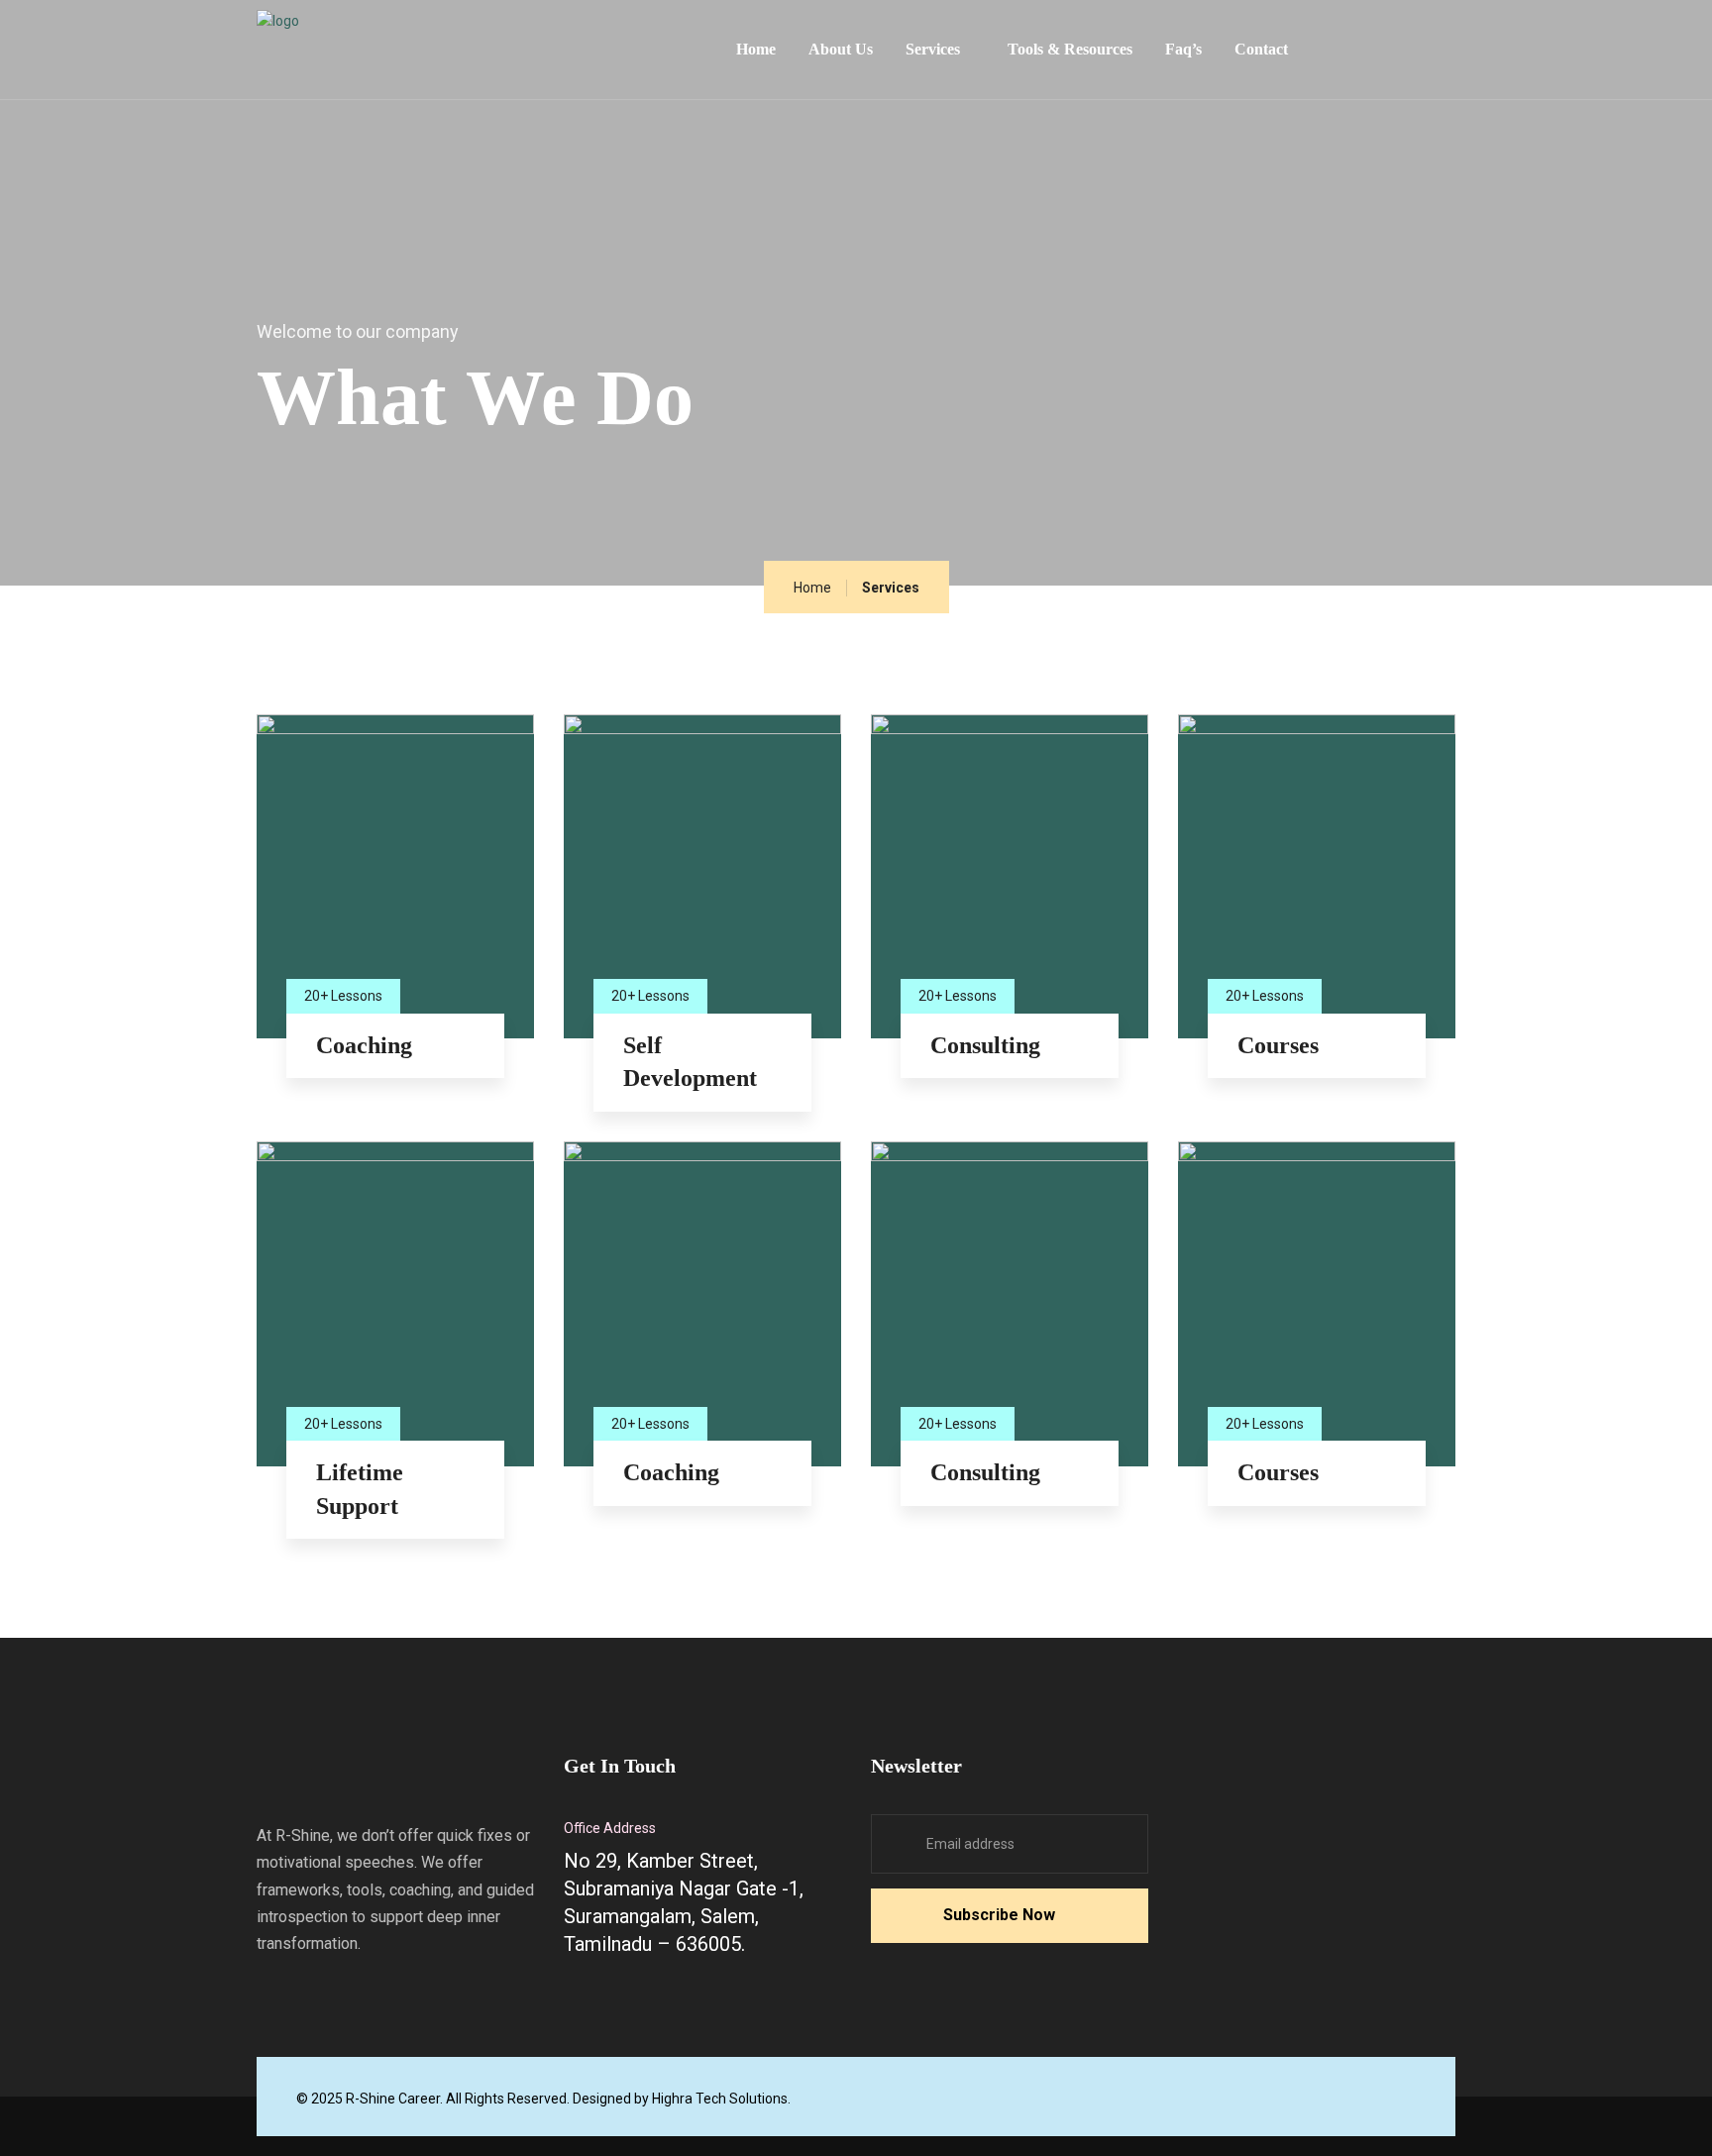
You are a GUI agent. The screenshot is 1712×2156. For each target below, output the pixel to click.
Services (933, 49)
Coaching (364, 1045)
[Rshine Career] (405, 44)
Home (756, 49)
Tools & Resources (1070, 49)
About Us (841, 49)
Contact (1261, 49)
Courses (1278, 1045)
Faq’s (1183, 49)
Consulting (985, 1045)
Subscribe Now (999, 1915)
